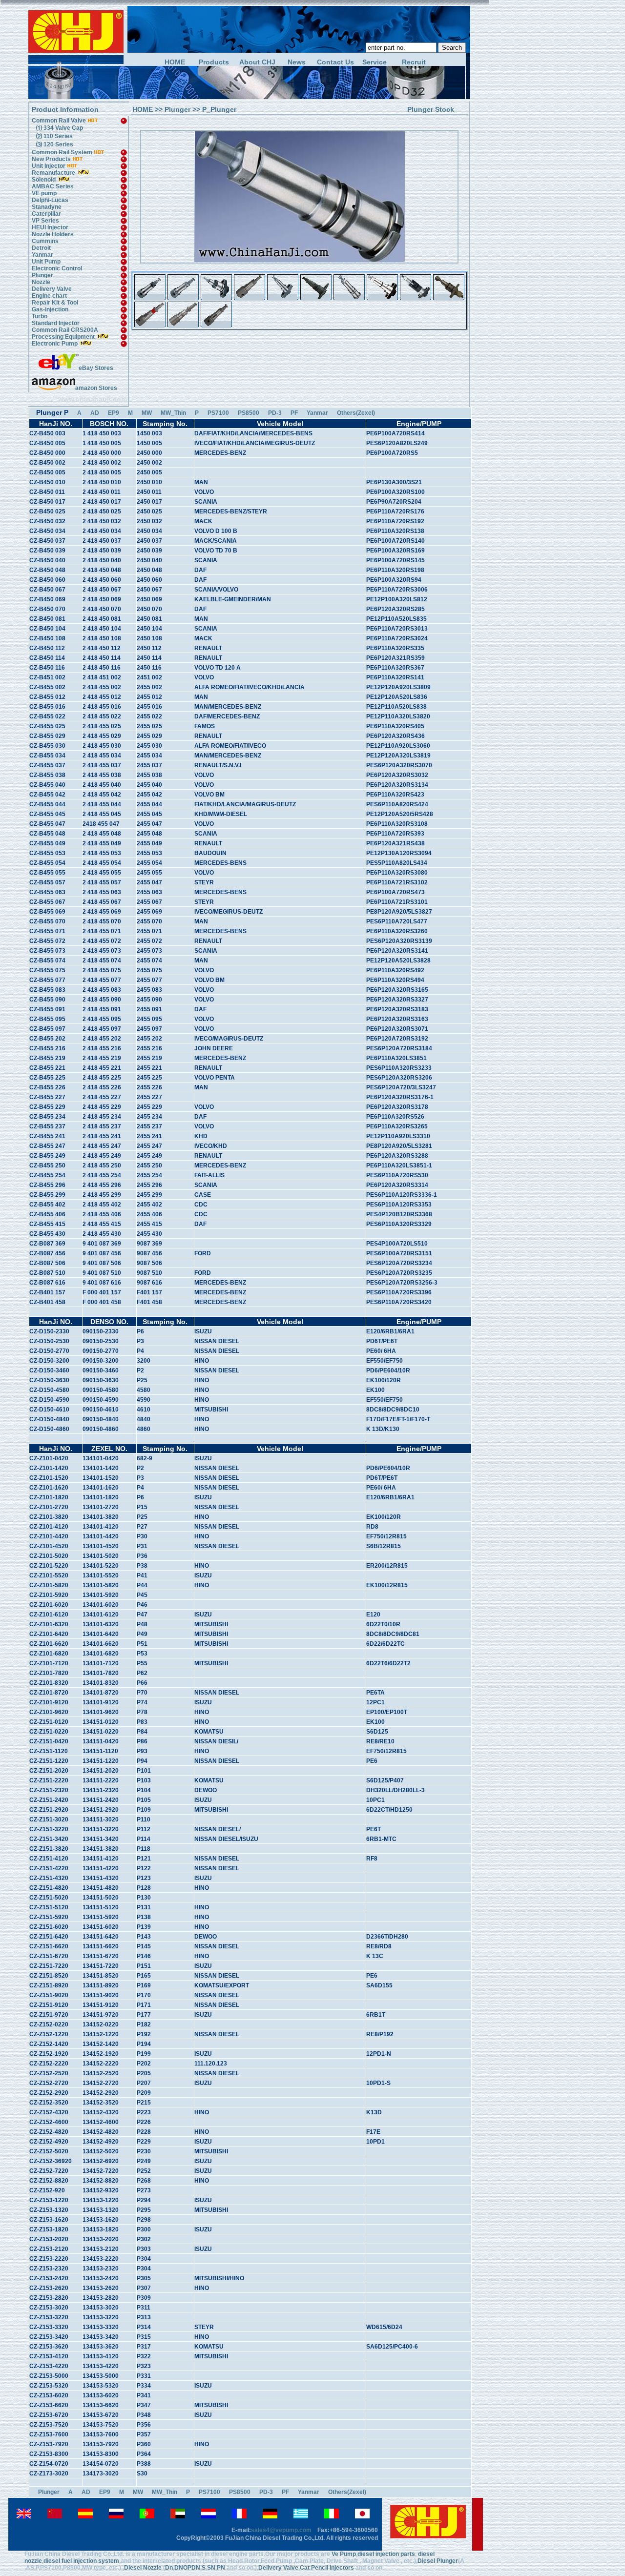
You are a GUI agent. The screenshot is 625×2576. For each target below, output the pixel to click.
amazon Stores (96, 388)
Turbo (40, 316)
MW (147, 413)
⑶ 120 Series (53, 144)
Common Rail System (63, 152)
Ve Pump (344, 2554)
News (297, 62)
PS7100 (218, 413)
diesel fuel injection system (81, 2561)
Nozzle (41, 282)
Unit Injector (49, 166)
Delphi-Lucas (50, 200)
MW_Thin (173, 413)
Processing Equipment (64, 337)
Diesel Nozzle (143, 2568)
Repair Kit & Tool (55, 303)
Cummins (45, 241)
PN (221, 2568)
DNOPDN (187, 2568)
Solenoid (44, 180)
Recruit (414, 62)
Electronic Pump (55, 344)
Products (214, 62)
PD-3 (275, 413)
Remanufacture (53, 173)
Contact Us (335, 62)
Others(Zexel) (356, 413)
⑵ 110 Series (53, 136)
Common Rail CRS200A (65, 330)
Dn (169, 2568)
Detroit (41, 248)
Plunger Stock (431, 109)
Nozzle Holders (53, 234)
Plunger (42, 275)
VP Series (45, 221)
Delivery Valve (52, 289)
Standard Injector (56, 323)
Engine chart (49, 296)
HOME (175, 62)
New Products (51, 159)
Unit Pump (46, 262)
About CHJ (257, 62)
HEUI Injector (50, 227)
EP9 (114, 413)
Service (375, 62)
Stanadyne (47, 207)
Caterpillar (46, 214)
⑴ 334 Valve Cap (58, 128)
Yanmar (42, 255)
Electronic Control (57, 268)
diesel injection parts (386, 2554)
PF (294, 413)
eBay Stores (96, 368)
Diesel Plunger (438, 2561)
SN (211, 2568)
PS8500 (249, 413)
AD (95, 413)
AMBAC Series (53, 186)
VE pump (44, 193)
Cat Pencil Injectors (327, 2568)
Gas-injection (50, 309)
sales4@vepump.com (281, 2530)
